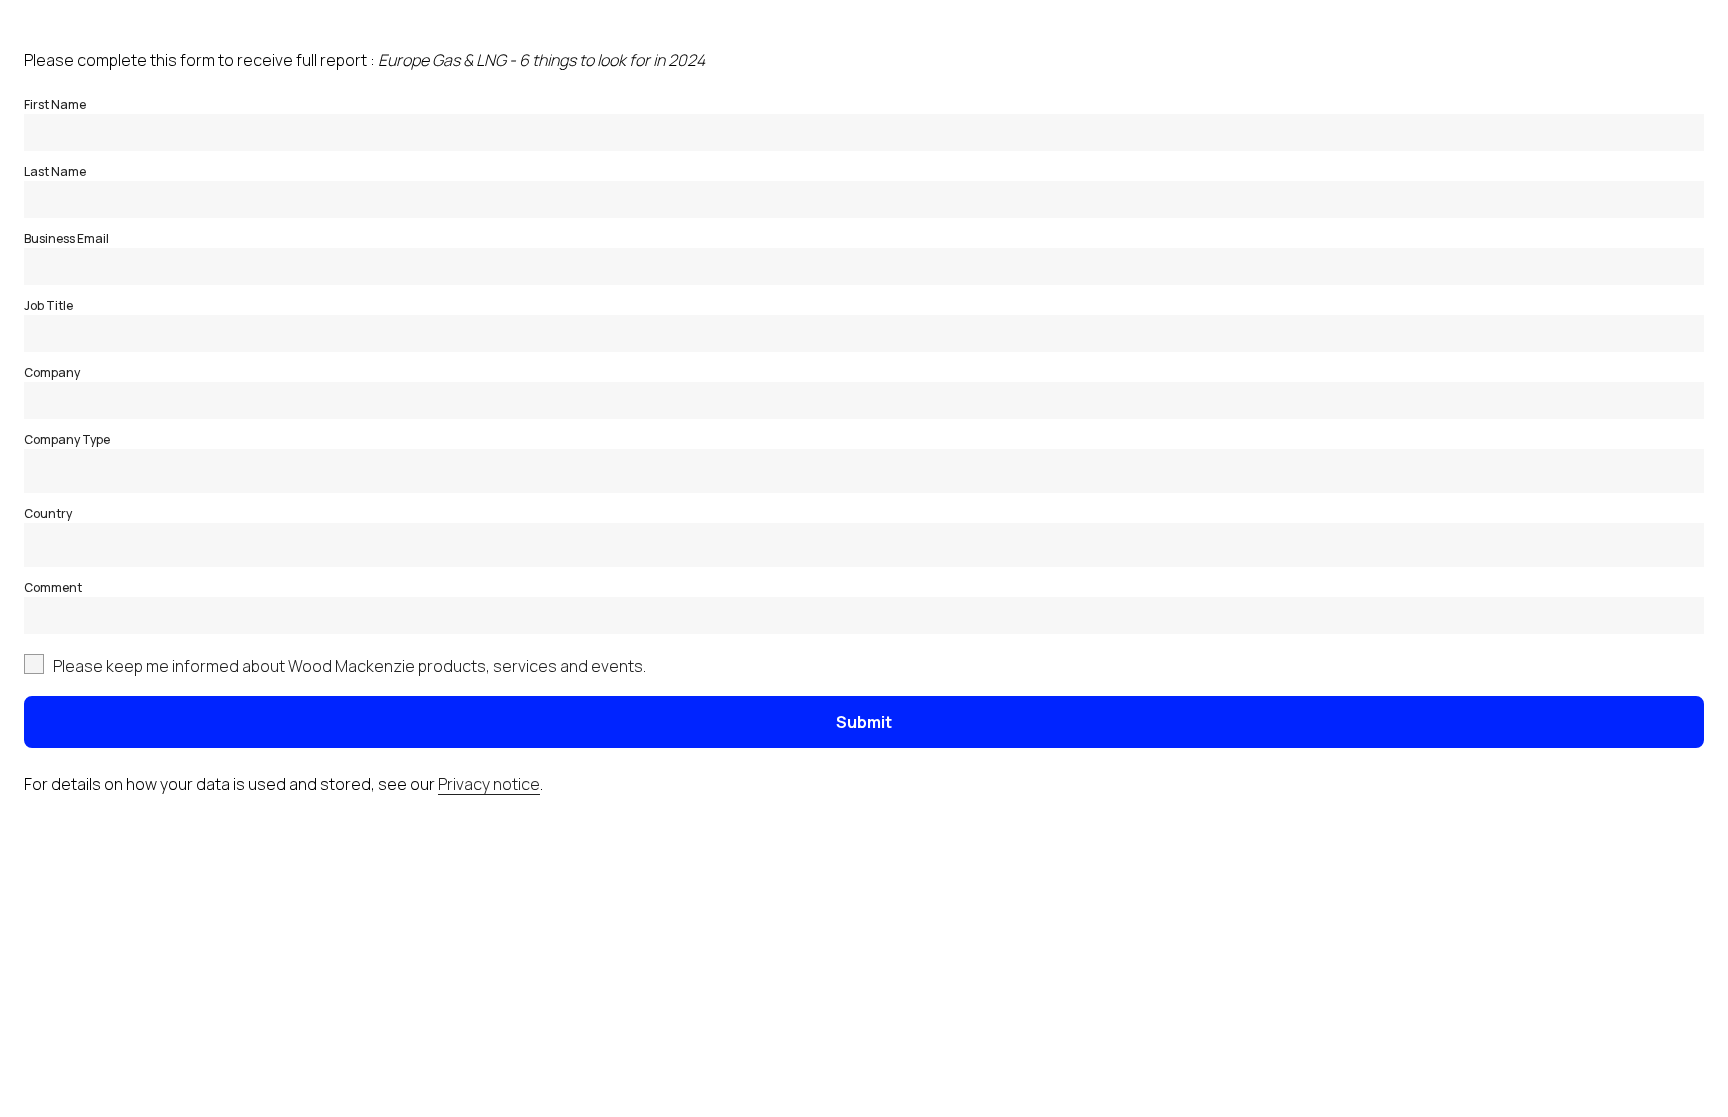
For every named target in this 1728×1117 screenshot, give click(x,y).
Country (48, 513)
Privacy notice (489, 784)
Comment (53, 587)
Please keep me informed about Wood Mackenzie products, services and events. (349, 666)
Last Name (55, 171)
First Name (55, 104)
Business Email (66, 238)
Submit (864, 722)
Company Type (67, 439)
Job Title (48, 305)
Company (52, 372)
